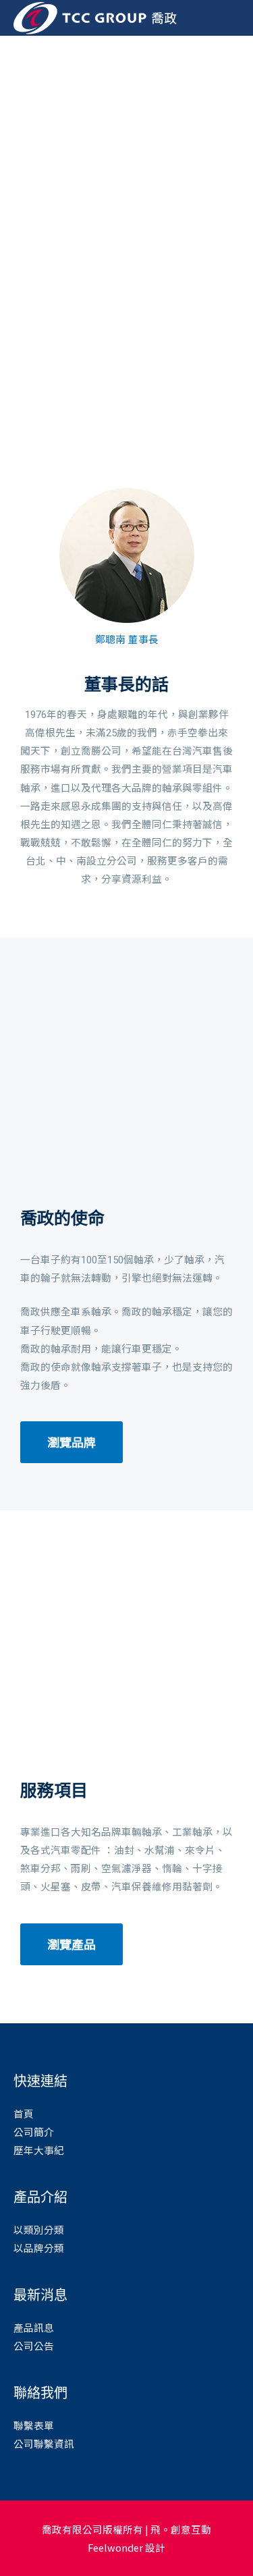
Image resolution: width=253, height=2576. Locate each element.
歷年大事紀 (39, 2150)
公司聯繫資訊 (44, 2443)
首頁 (24, 2113)
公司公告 (34, 2346)
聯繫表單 (34, 2425)
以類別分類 (39, 2229)
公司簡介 (34, 2132)
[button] (12, 238)
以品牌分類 (39, 2248)
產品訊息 (34, 2327)
